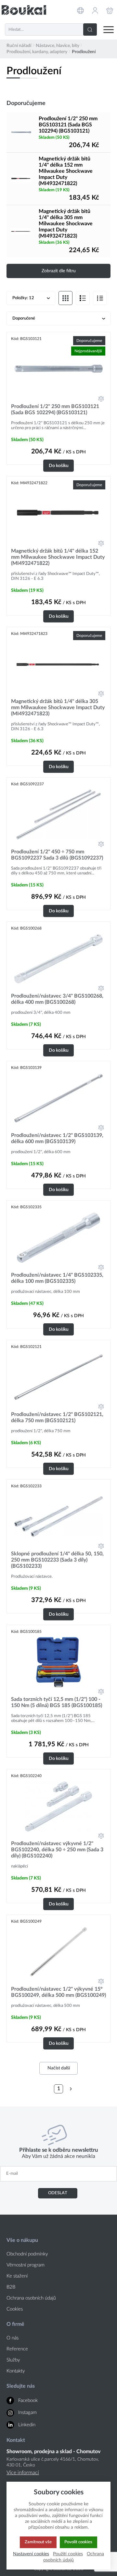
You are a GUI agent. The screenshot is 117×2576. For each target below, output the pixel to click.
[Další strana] (71, 2089)
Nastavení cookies (31, 2554)
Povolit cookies (78, 2542)
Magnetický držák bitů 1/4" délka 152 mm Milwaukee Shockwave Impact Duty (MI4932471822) (66, 171)
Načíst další (59, 2068)
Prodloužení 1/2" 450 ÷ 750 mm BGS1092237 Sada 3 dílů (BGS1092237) (57, 855)
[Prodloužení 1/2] (21, 132)
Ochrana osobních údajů (31, 2298)
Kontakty (16, 2371)
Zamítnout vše (38, 2542)
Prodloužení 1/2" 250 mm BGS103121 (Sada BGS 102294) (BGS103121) (68, 125)
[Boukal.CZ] (24, 10)
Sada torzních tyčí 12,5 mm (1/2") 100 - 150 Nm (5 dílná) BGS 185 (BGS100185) (57, 1702)
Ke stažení (17, 2276)
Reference (17, 2349)
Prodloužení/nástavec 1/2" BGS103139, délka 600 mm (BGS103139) (57, 1138)
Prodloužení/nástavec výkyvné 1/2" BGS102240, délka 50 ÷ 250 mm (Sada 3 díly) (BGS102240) (57, 1850)
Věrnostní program (26, 2265)
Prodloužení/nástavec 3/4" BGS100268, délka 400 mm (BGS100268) (57, 999)
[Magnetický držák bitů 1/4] (21, 179)
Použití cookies (68, 2554)
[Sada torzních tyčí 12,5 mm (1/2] (58, 1662)
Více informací (23, 2473)
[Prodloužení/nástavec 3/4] (58, 959)
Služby (13, 2360)
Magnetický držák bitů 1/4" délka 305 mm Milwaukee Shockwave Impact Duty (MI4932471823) (66, 224)
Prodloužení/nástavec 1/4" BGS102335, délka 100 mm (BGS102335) (57, 1278)
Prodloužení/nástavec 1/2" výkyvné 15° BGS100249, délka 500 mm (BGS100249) (58, 1992)
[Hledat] (90, 29)
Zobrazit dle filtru (59, 271)
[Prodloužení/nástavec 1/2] (58, 1098)
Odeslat (58, 2193)
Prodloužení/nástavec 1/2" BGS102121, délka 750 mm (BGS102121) (57, 1417)
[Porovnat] (101, 399)
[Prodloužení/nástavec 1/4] (58, 1238)
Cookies (15, 2309)
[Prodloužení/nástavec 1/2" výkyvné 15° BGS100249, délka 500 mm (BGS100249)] (58, 1952)
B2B (11, 2287)
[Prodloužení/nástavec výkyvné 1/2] (58, 1806)
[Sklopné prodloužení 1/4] (58, 1517)
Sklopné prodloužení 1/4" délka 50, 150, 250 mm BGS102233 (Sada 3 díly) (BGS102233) (57, 1560)
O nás (13, 2338)
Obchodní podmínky (27, 2254)
